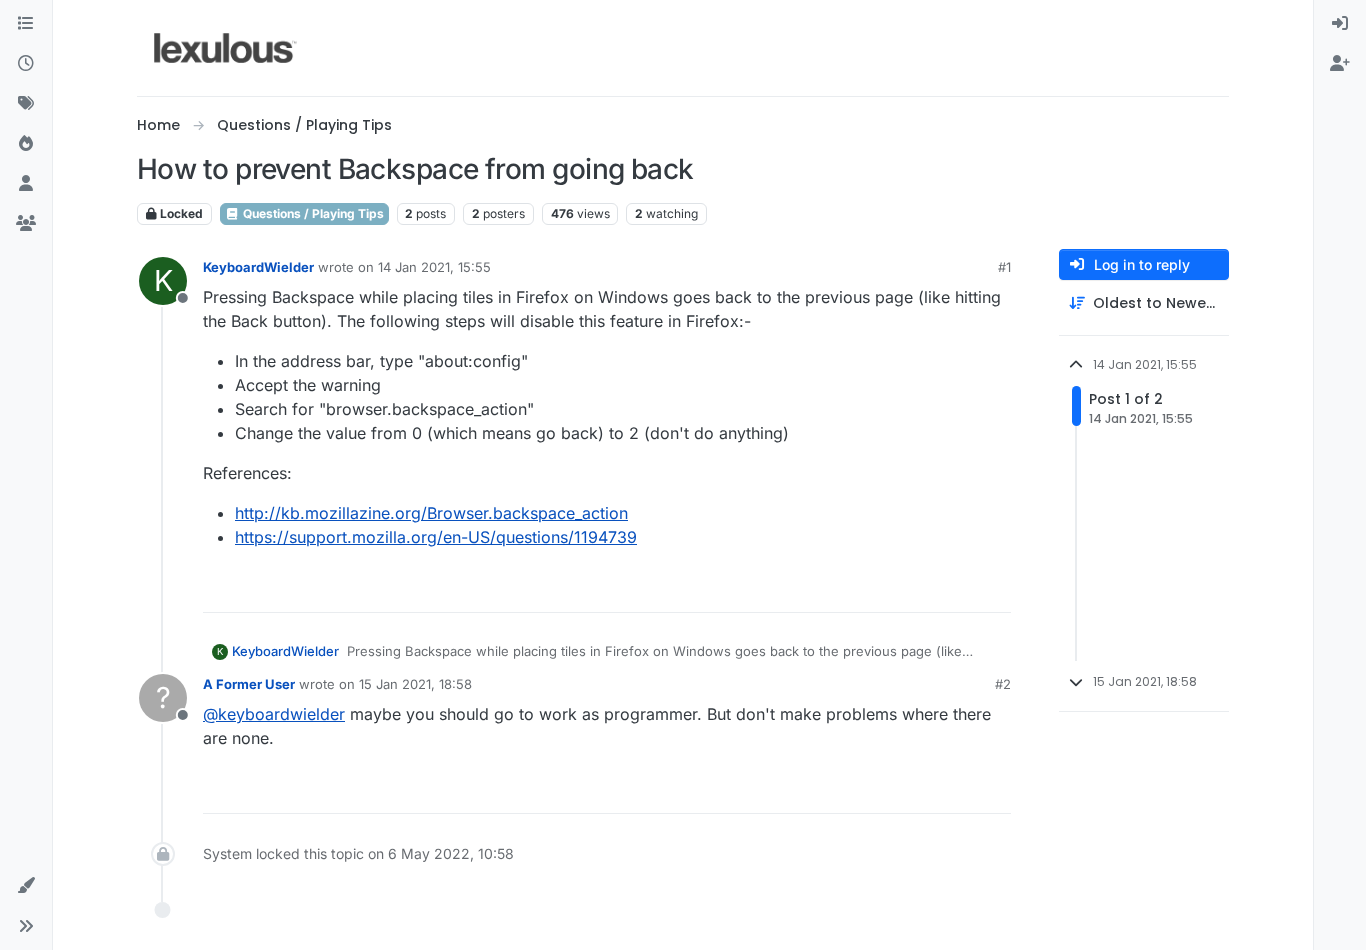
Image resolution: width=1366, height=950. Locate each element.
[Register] (1340, 64)
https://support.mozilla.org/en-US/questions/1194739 (436, 537)
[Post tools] (994, 588)
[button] (26, 886)
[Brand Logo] (225, 48)
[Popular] (26, 144)
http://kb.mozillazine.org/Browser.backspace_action (431, 513)
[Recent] (26, 64)
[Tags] (26, 104)
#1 (1004, 267)
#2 (1003, 684)
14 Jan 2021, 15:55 (434, 267)
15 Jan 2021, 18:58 (415, 684)
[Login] (1340, 24)
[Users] (26, 184)
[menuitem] (1340, 24)
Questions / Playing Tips (312, 213)
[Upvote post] (919, 588)
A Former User (249, 684)
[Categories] (26, 24)
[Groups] (26, 224)
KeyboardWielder (258, 267)
